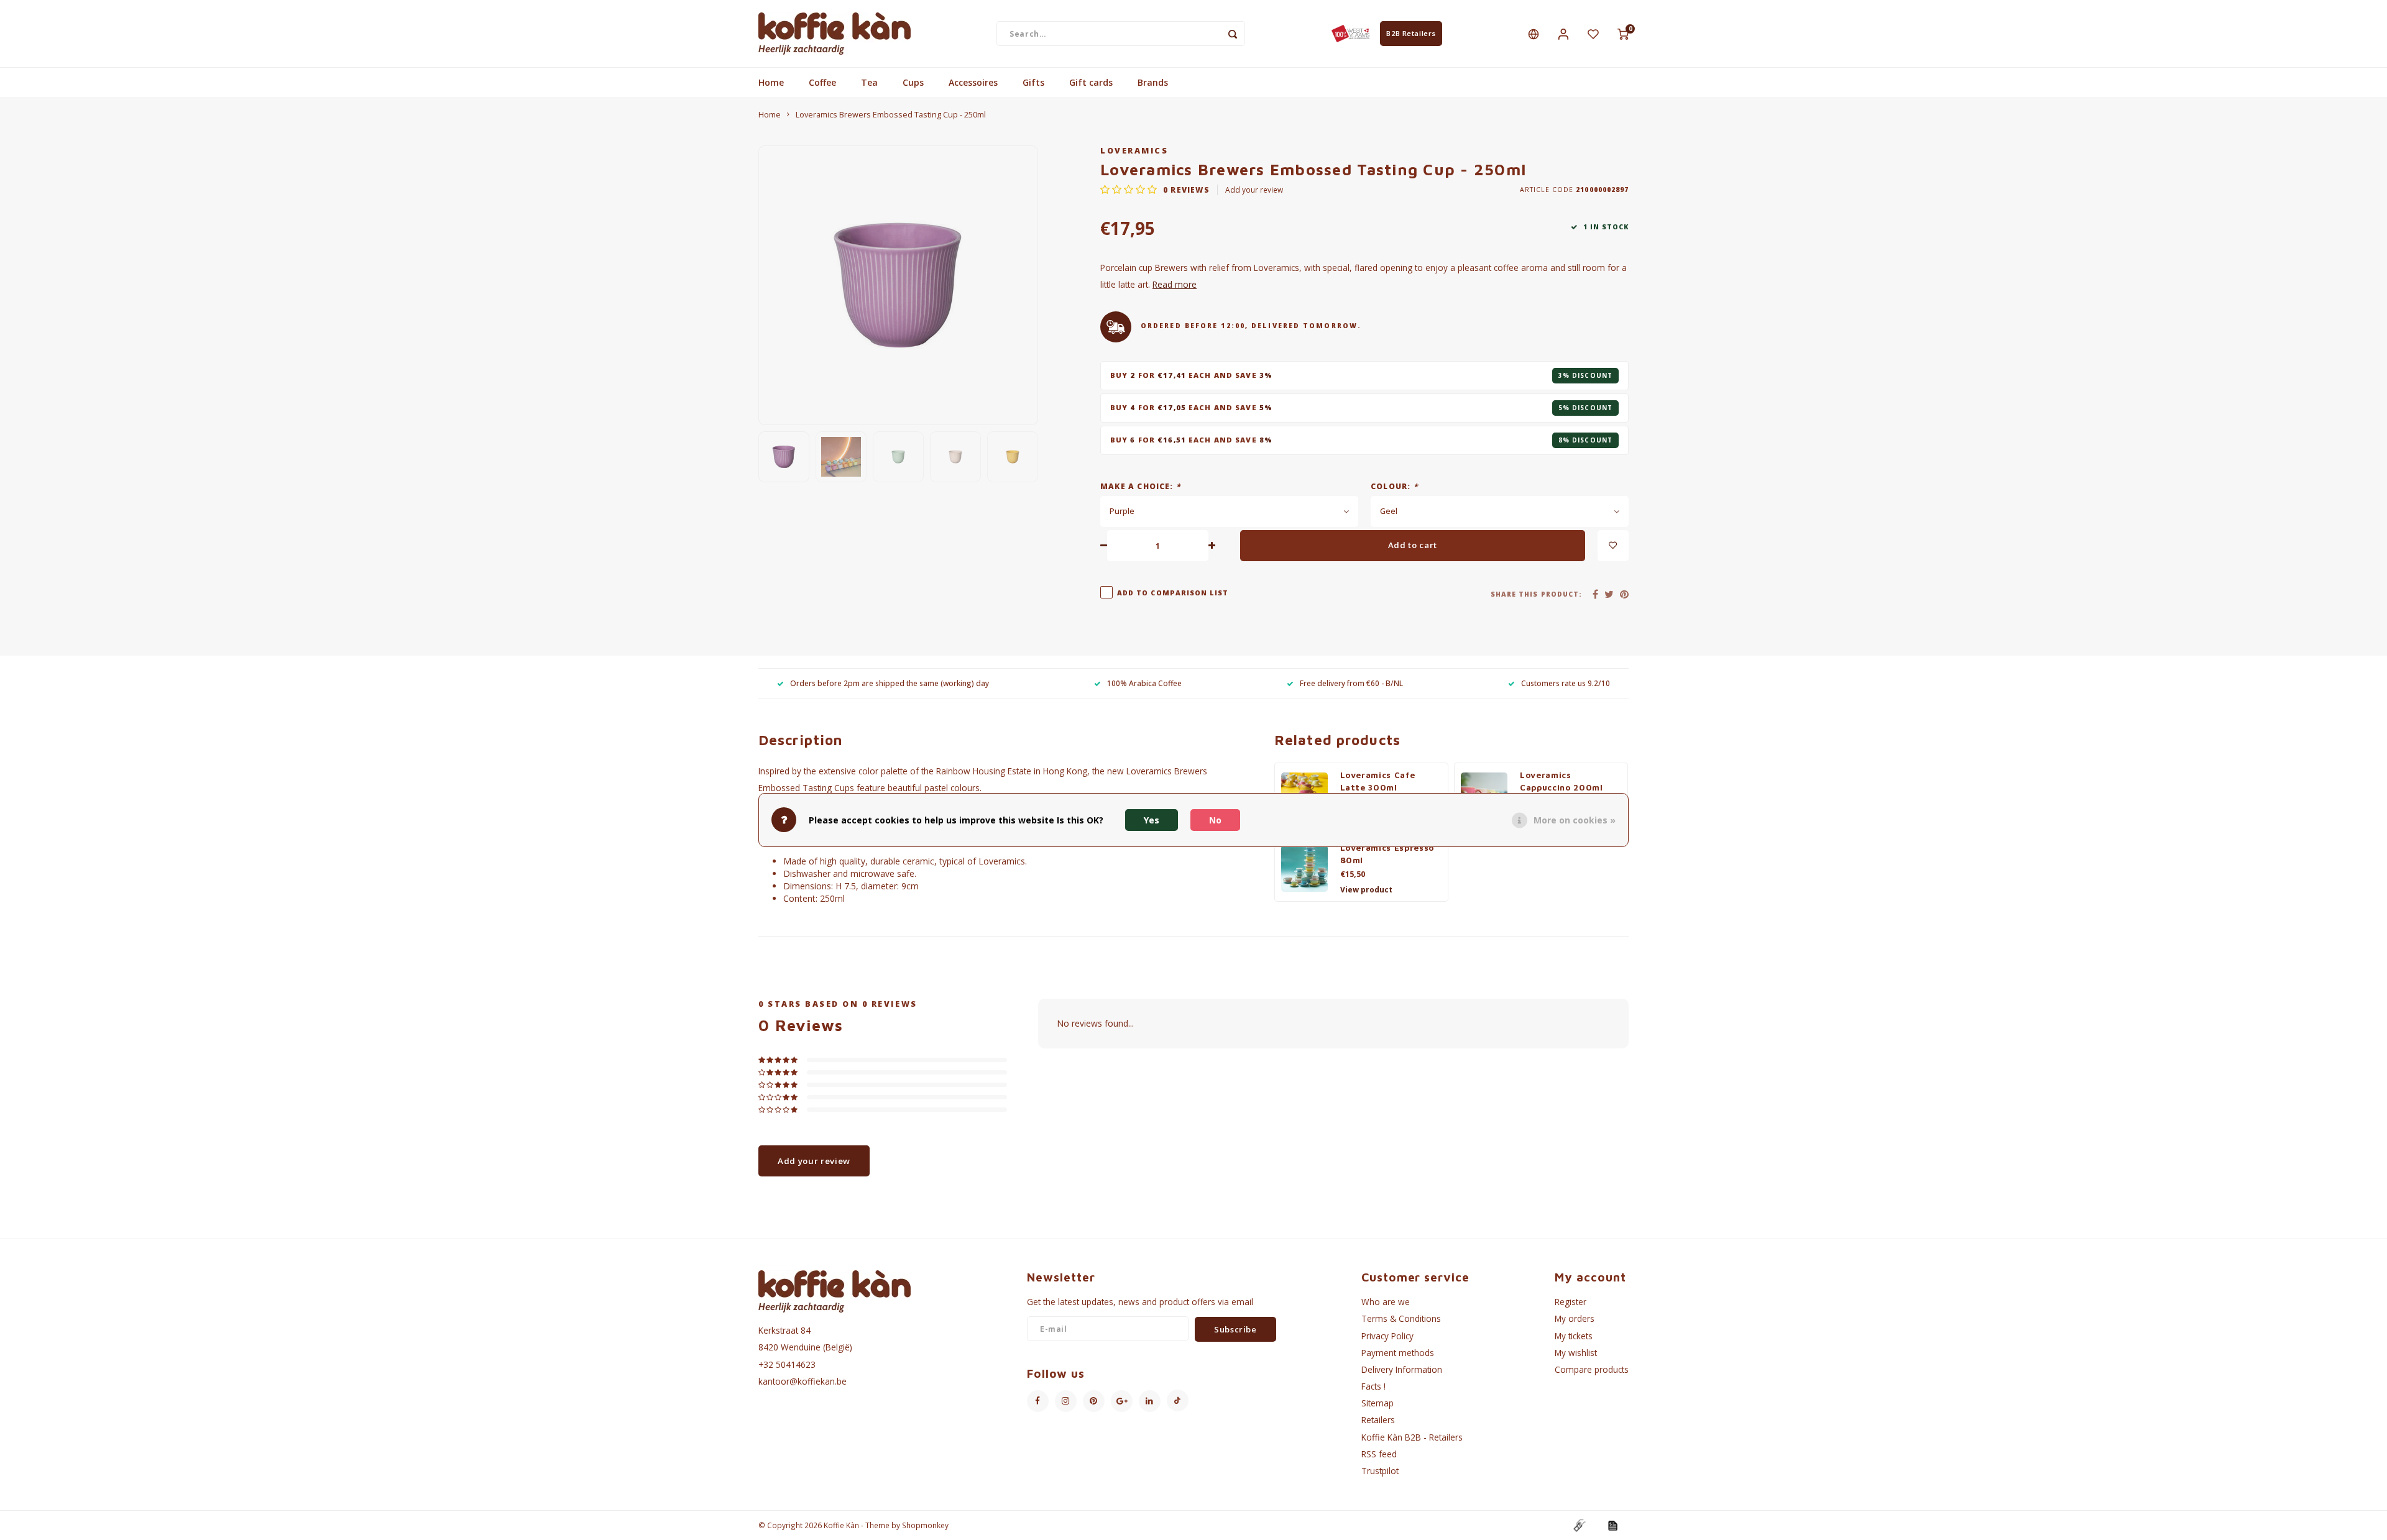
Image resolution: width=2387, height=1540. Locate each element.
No (1215, 819)
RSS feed (1379, 1454)
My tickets (1574, 1336)
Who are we (1386, 1302)
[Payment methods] (1579, 1524)
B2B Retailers (1411, 33)
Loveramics (1134, 151)
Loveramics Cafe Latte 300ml (1378, 781)
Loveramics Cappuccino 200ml (1561, 781)
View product (1366, 890)
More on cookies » (1575, 819)
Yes (1152, 819)
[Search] (1233, 34)
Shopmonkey (925, 1525)
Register (1571, 1302)
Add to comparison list (1173, 593)
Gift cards (1091, 82)
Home (771, 82)
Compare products (1592, 1369)
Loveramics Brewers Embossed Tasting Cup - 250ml (891, 115)
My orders (1575, 1318)
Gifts (1033, 82)
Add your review (1254, 190)
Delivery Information (1402, 1369)
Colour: (1394, 486)
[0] (1623, 34)
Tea (869, 82)
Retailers (1378, 1420)
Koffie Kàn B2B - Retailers (1412, 1437)
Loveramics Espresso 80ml (1387, 854)
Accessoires (973, 82)
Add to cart (1413, 545)
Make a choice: (1140, 486)
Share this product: (1536, 594)
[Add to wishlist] (1613, 546)
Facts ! (1373, 1386)
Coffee (822, 82)
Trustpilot (1380, 1471)
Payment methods (1398, 1353)
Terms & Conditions (1401, 1318)
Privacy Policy (1387, 1336)
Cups (913, 82)
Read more (1175, 284)
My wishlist (1576, 1353)
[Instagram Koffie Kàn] (1066, 1401)
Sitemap (1377, 1403)
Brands (1153, 82)
